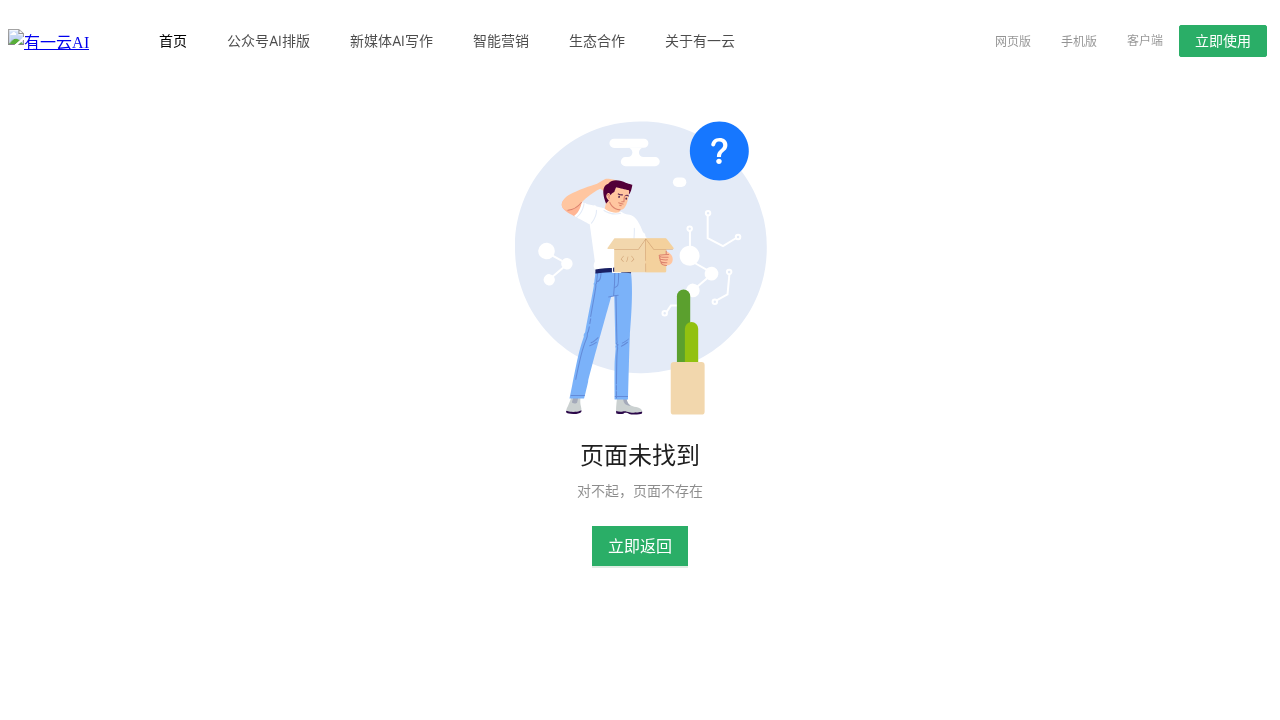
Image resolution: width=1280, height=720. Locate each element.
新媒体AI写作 (391, 40)
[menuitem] (173, 41)
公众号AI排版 (268, 40)
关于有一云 (700, 40)
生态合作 (597, 40)
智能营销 (501, 40)
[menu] (547, 40)
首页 (173, 40)
